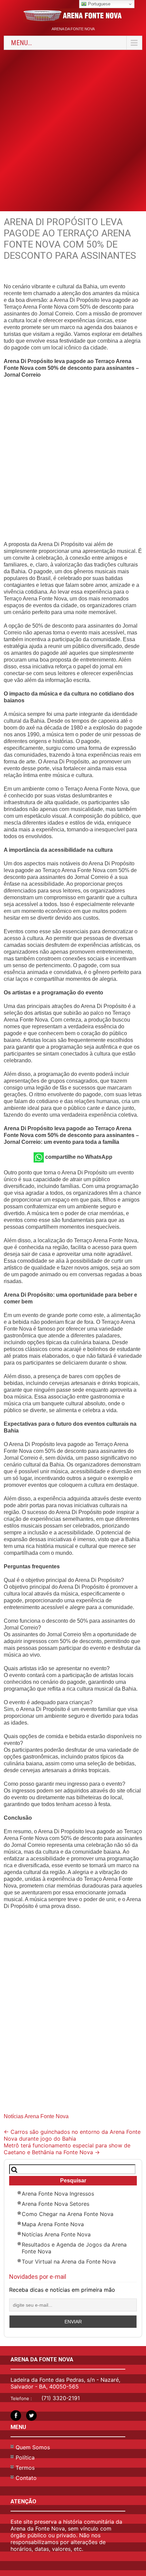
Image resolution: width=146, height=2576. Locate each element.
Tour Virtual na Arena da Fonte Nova (69, 2262)
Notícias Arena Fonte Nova (36, 2116)
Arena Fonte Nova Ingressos (58, 2194)
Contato (26, 2478)
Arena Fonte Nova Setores (56, 2204)
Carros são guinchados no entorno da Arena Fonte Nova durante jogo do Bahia (72, 2135)
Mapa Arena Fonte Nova (53, 2224)
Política (25, 2457)
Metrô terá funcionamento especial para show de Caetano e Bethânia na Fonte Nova (67, 2149)
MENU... (21, 43)
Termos (25, 2468)
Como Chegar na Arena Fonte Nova (68, 2214)
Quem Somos (33, 2447)
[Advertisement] (73, 130)
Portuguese (98, 4)
